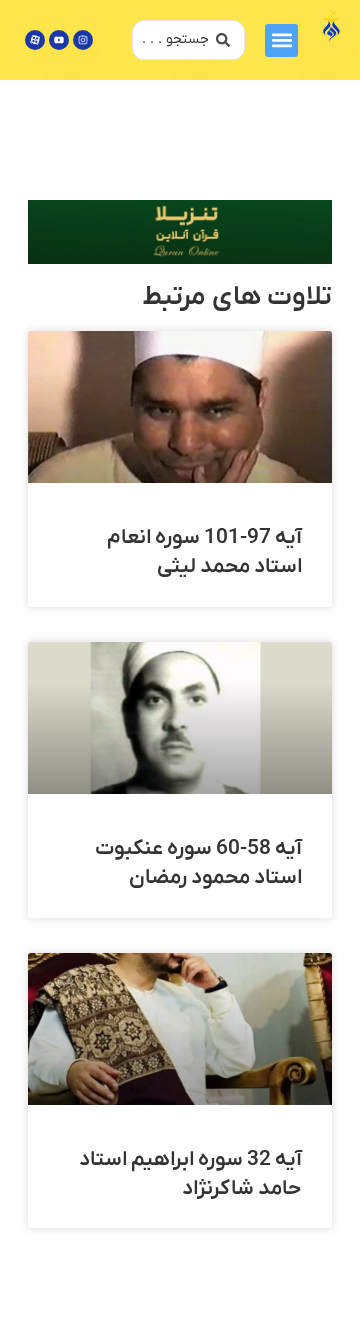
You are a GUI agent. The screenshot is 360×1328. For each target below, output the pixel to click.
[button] (281, 40)
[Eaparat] (35, 40)
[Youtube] (59, 40)
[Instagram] (83, 40)
